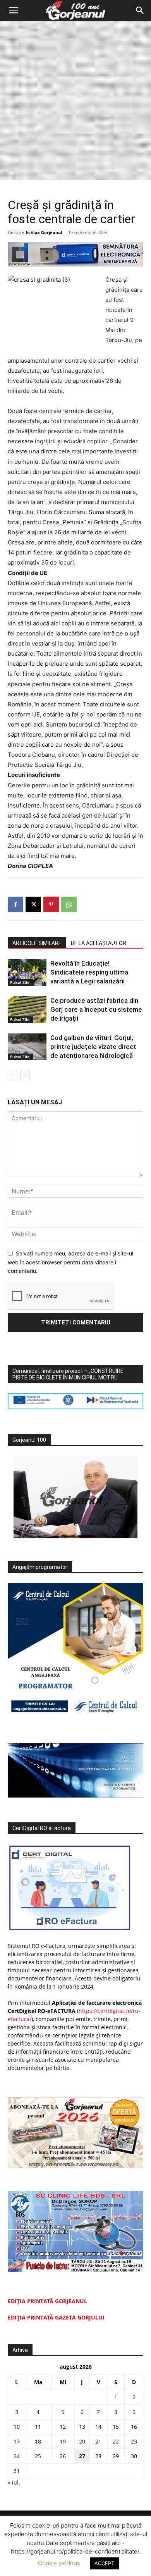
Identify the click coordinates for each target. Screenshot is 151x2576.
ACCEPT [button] (104, 2563)
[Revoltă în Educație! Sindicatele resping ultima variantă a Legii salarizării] (27, 972)
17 (17, 2441)
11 (38, 2427)
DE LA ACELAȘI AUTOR (99, 943)
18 (38, 2441)
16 (134, 2427)
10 (17, 2427)
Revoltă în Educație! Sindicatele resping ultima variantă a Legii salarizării (89, 972)
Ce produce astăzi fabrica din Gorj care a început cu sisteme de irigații (96, 1009)
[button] (13, 10)
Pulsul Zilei (20, 982)
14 (98, 2427)
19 (63, 2441)
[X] (33, 904)
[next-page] (25, 1075)
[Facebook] (15, 904)
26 (63, 2456)
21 (98, 2441)
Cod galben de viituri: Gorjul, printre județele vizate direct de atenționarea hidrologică (93, 1047)
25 (38, 2456)
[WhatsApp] (69, 904)
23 (134, 2441)
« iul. (14, 2482)
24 (17, 2456)
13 (82, 2427)
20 (82, 2441)
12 (63, 2427)
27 (82, 2456)
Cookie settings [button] (59, 2563)
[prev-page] (13, 1075)
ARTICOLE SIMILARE (37, 943)
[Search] (140, 10)
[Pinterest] (51, 904)
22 (116, 2441)
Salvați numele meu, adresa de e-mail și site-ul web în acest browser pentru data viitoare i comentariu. (70, 1262)
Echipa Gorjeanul (44, 232)
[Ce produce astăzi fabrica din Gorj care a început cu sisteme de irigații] (27, 1010)
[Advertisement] (75, 100)
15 (116, 2427)
